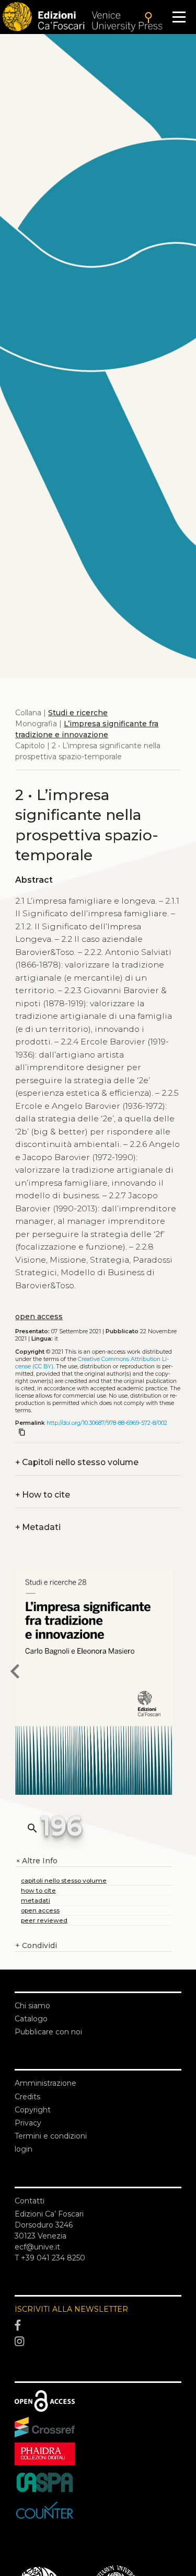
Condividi (36, 1945)
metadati (36, 1900)
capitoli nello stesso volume (64, 1880)
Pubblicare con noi (48, 2032)
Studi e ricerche (78, 713)
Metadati (38, 1527)
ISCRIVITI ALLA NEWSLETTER (71, 2309)
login (24, 2149)
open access (39, 1317)
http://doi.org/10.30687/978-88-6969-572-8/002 (107, 1423)
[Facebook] (98, 2325)
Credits (27, 2097)
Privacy (28, 2123)
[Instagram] (98, 2342)
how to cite (38, 1890)
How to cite (43, 1495)
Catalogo (31, 2019)
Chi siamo (32, 2006)
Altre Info (36, 1861)
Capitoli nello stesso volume (77, 1462)
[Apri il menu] (179, 17)
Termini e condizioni (51, 2136)
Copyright (33, 2110)
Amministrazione (45, 2083)
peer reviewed (44, 1920)
